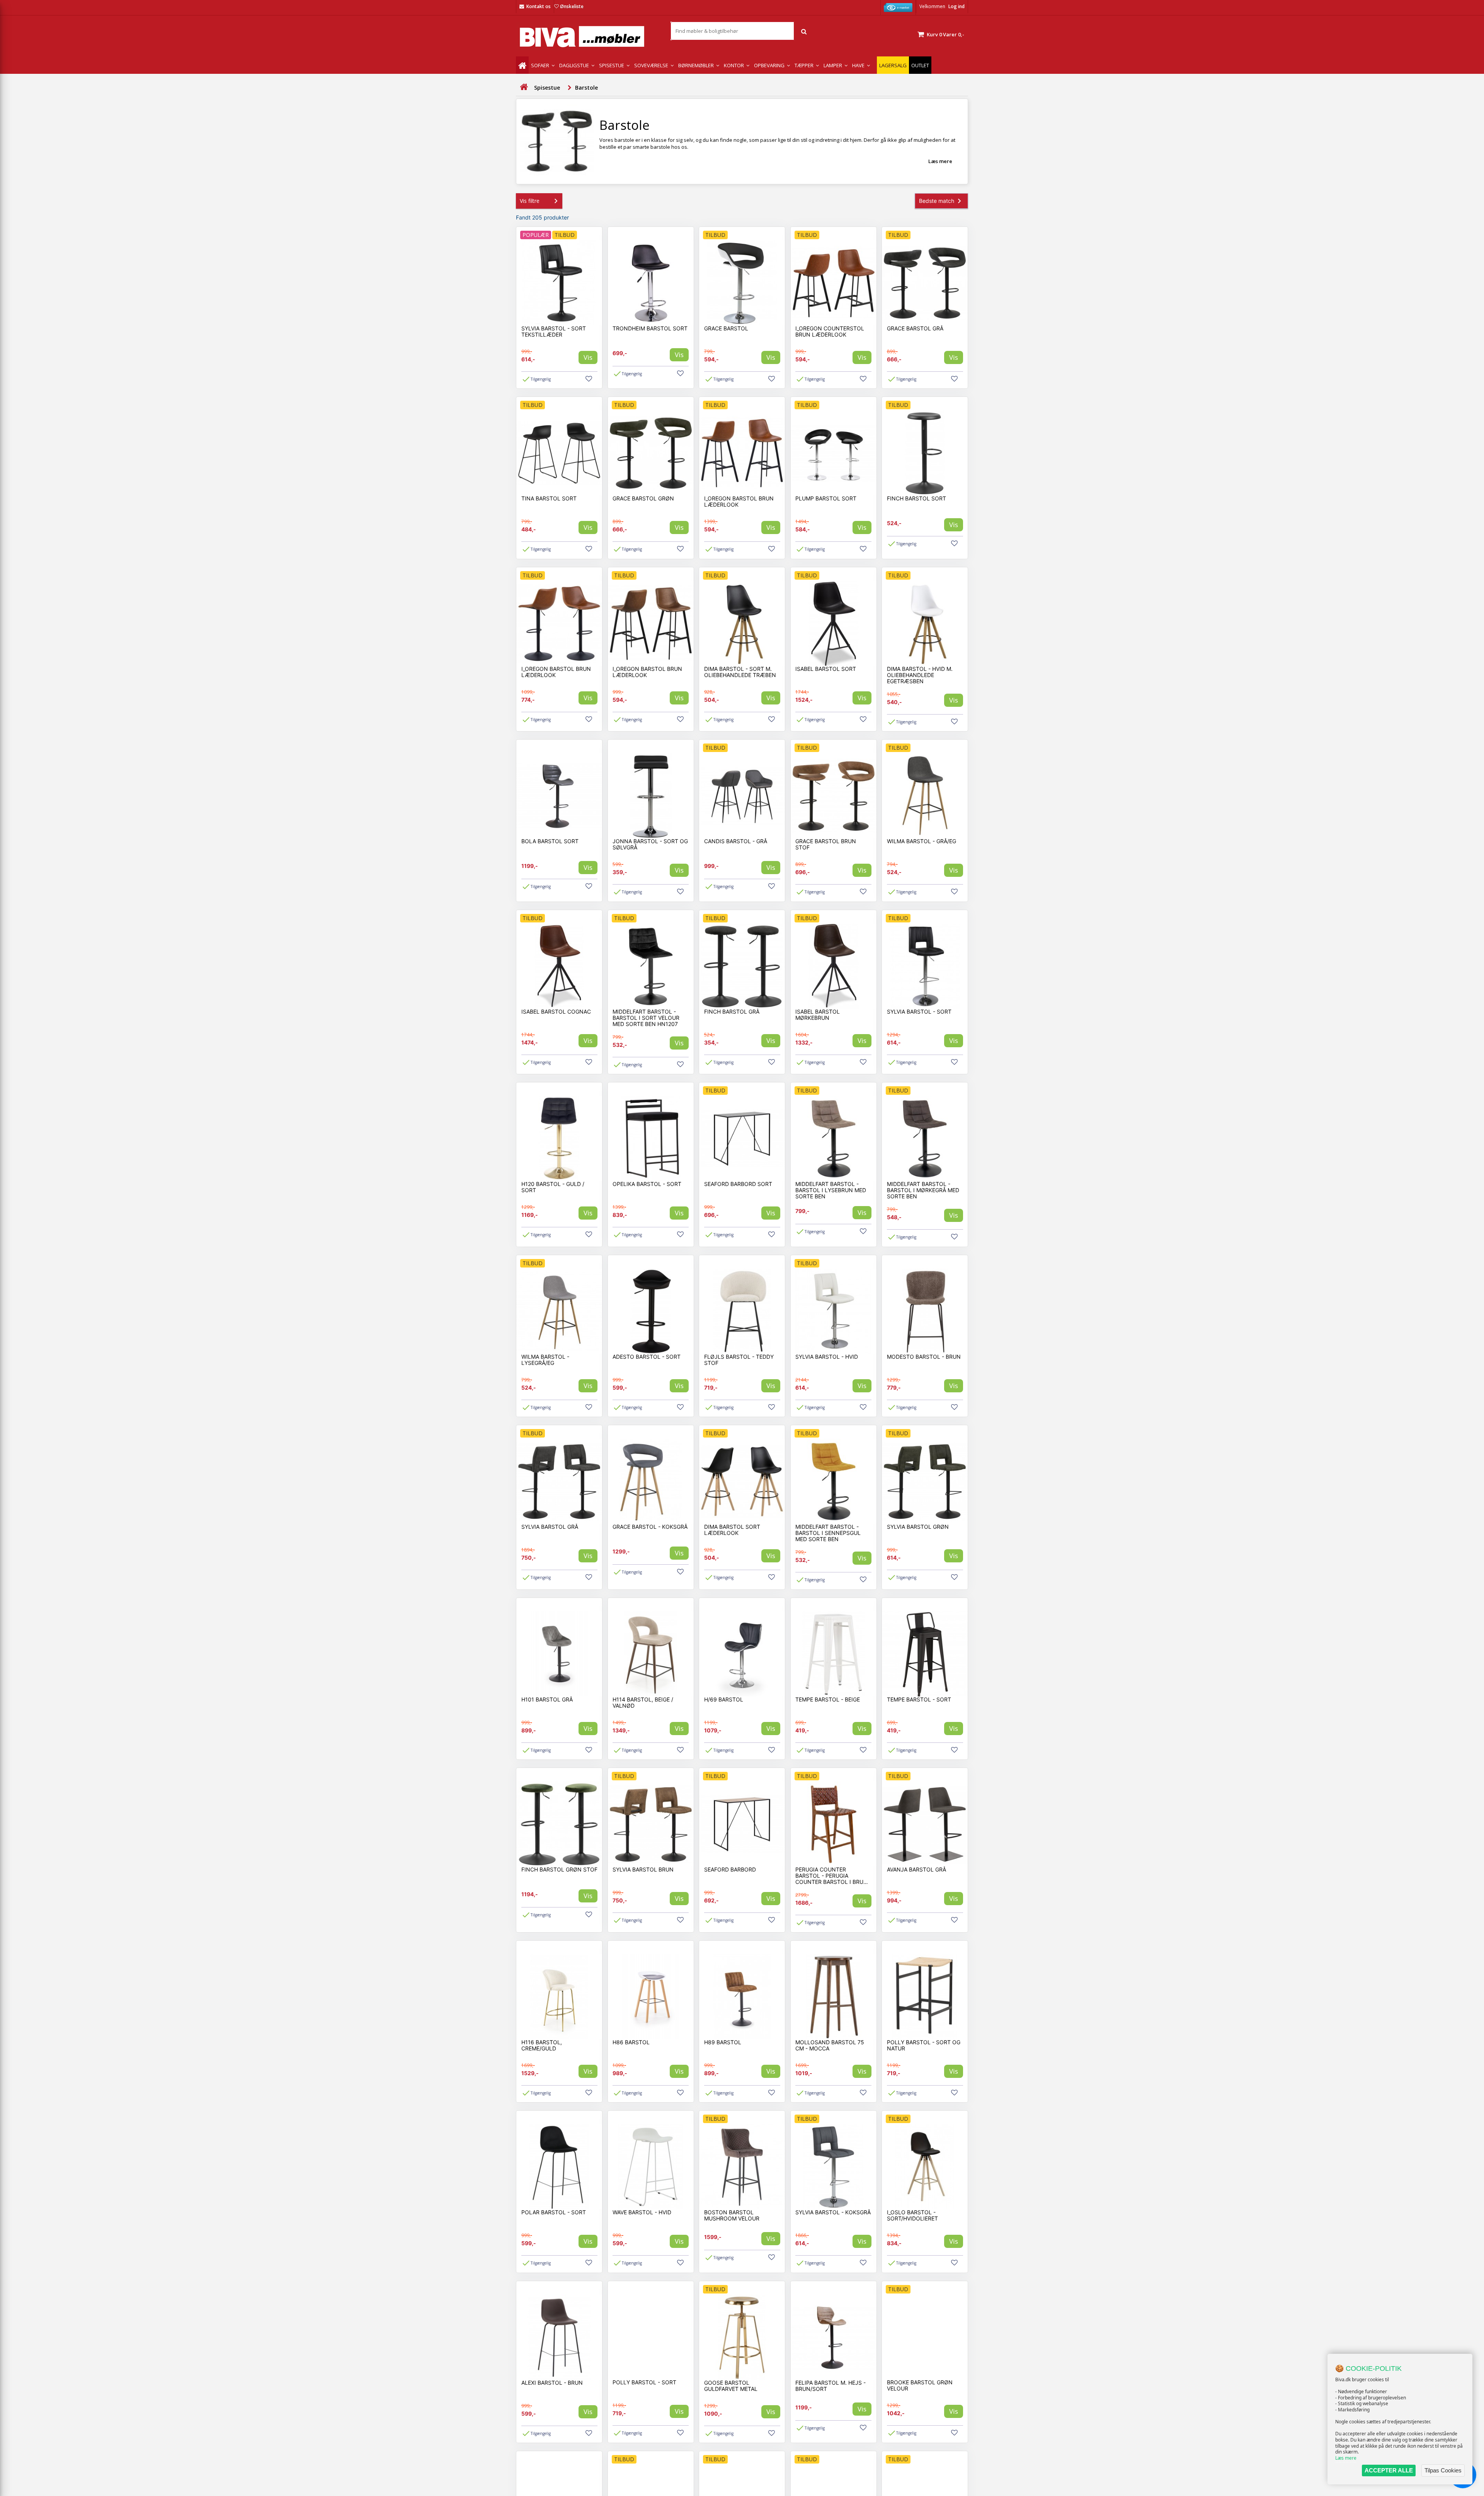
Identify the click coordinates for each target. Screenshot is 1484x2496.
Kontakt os (539, 6)
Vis (588, 357)
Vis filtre (530, 201)
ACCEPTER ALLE (1389, 2470)
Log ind (956, 6)
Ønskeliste (572, 6)
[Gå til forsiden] (524, 87)
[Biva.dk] (587, 37)
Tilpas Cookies (1443, 2470)
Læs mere (1346, 2458)
